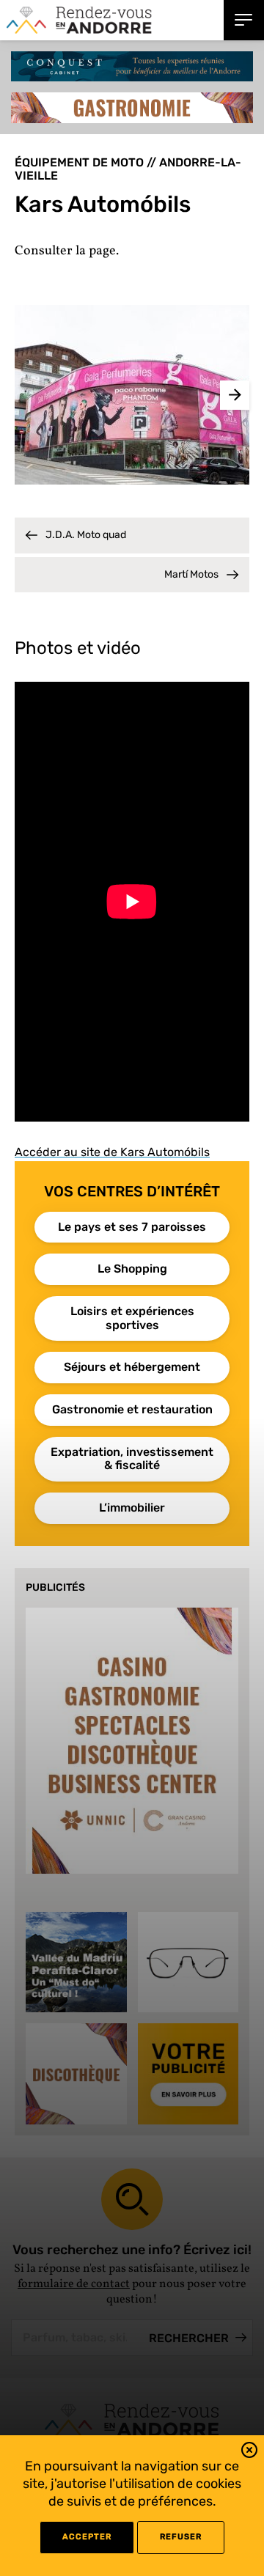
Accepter (87, 2537)
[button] (249, 2452)
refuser (181, 2537)
